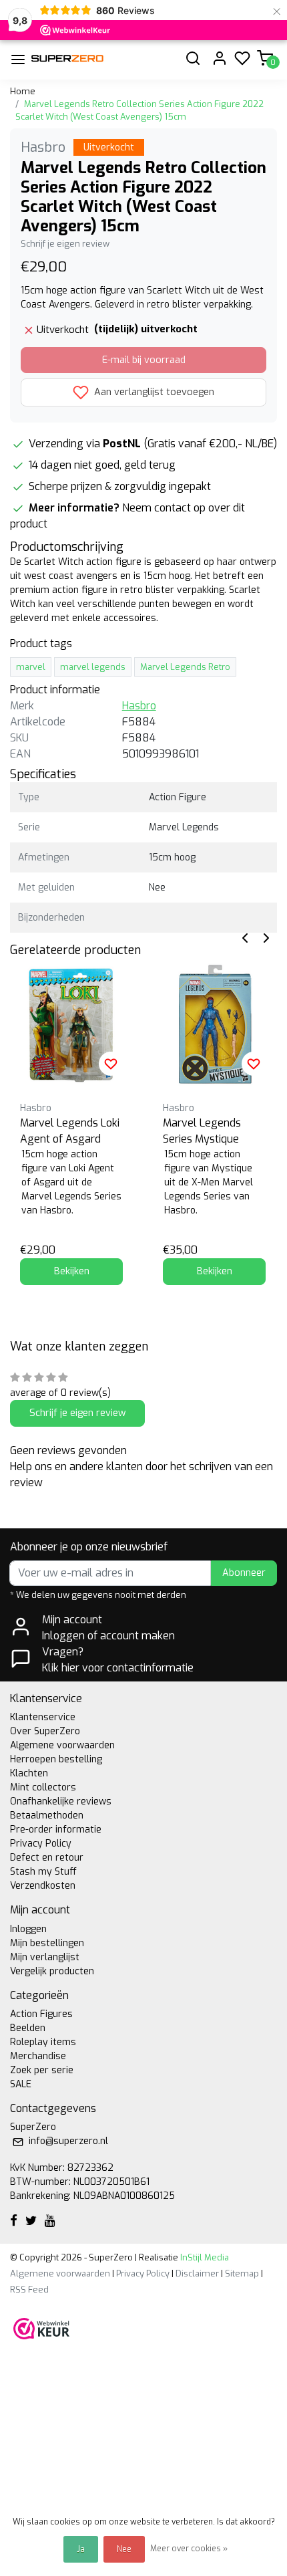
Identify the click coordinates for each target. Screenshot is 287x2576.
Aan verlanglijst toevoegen (153, 392)
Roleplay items (43, 2042)
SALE (21, 2084)
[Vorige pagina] (245, 937)
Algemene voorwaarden (62, 1745)
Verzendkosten (43, 1886)
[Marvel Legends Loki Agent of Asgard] (71, 1024)
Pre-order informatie (56, 1830)
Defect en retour (47, 1858)
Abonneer (244, 1573)
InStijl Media (204, 2257)
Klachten (29, 1773)
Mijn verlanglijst (45, 1957)
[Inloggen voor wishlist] (111, 1064)
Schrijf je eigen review (65, 244)
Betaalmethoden (47, 1816)
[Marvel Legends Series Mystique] (214, 1024)
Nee (124, 2549)
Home (23, 91)
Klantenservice (43, 1717)
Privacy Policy (41, 1844)
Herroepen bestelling (56, 1759)
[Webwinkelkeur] (41, 2328)
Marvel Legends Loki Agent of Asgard (70, 1131)
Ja (81, 2549)
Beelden (28, 2028)
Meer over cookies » (189, 2549)
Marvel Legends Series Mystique (202, 1131)
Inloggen (28, 1929)
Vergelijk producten (52, 1971)
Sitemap (242, 2273)
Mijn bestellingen (47, 1943)
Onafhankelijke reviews (61, 1801)
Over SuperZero (45, 1731)
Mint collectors (43, 1787)
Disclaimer (197, 2273)
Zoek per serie (42, 2070)
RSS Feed (29, 2290)
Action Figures (41, 2014)
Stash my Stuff (43, 1872)
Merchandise (38, 2056)
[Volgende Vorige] (266, 937)
